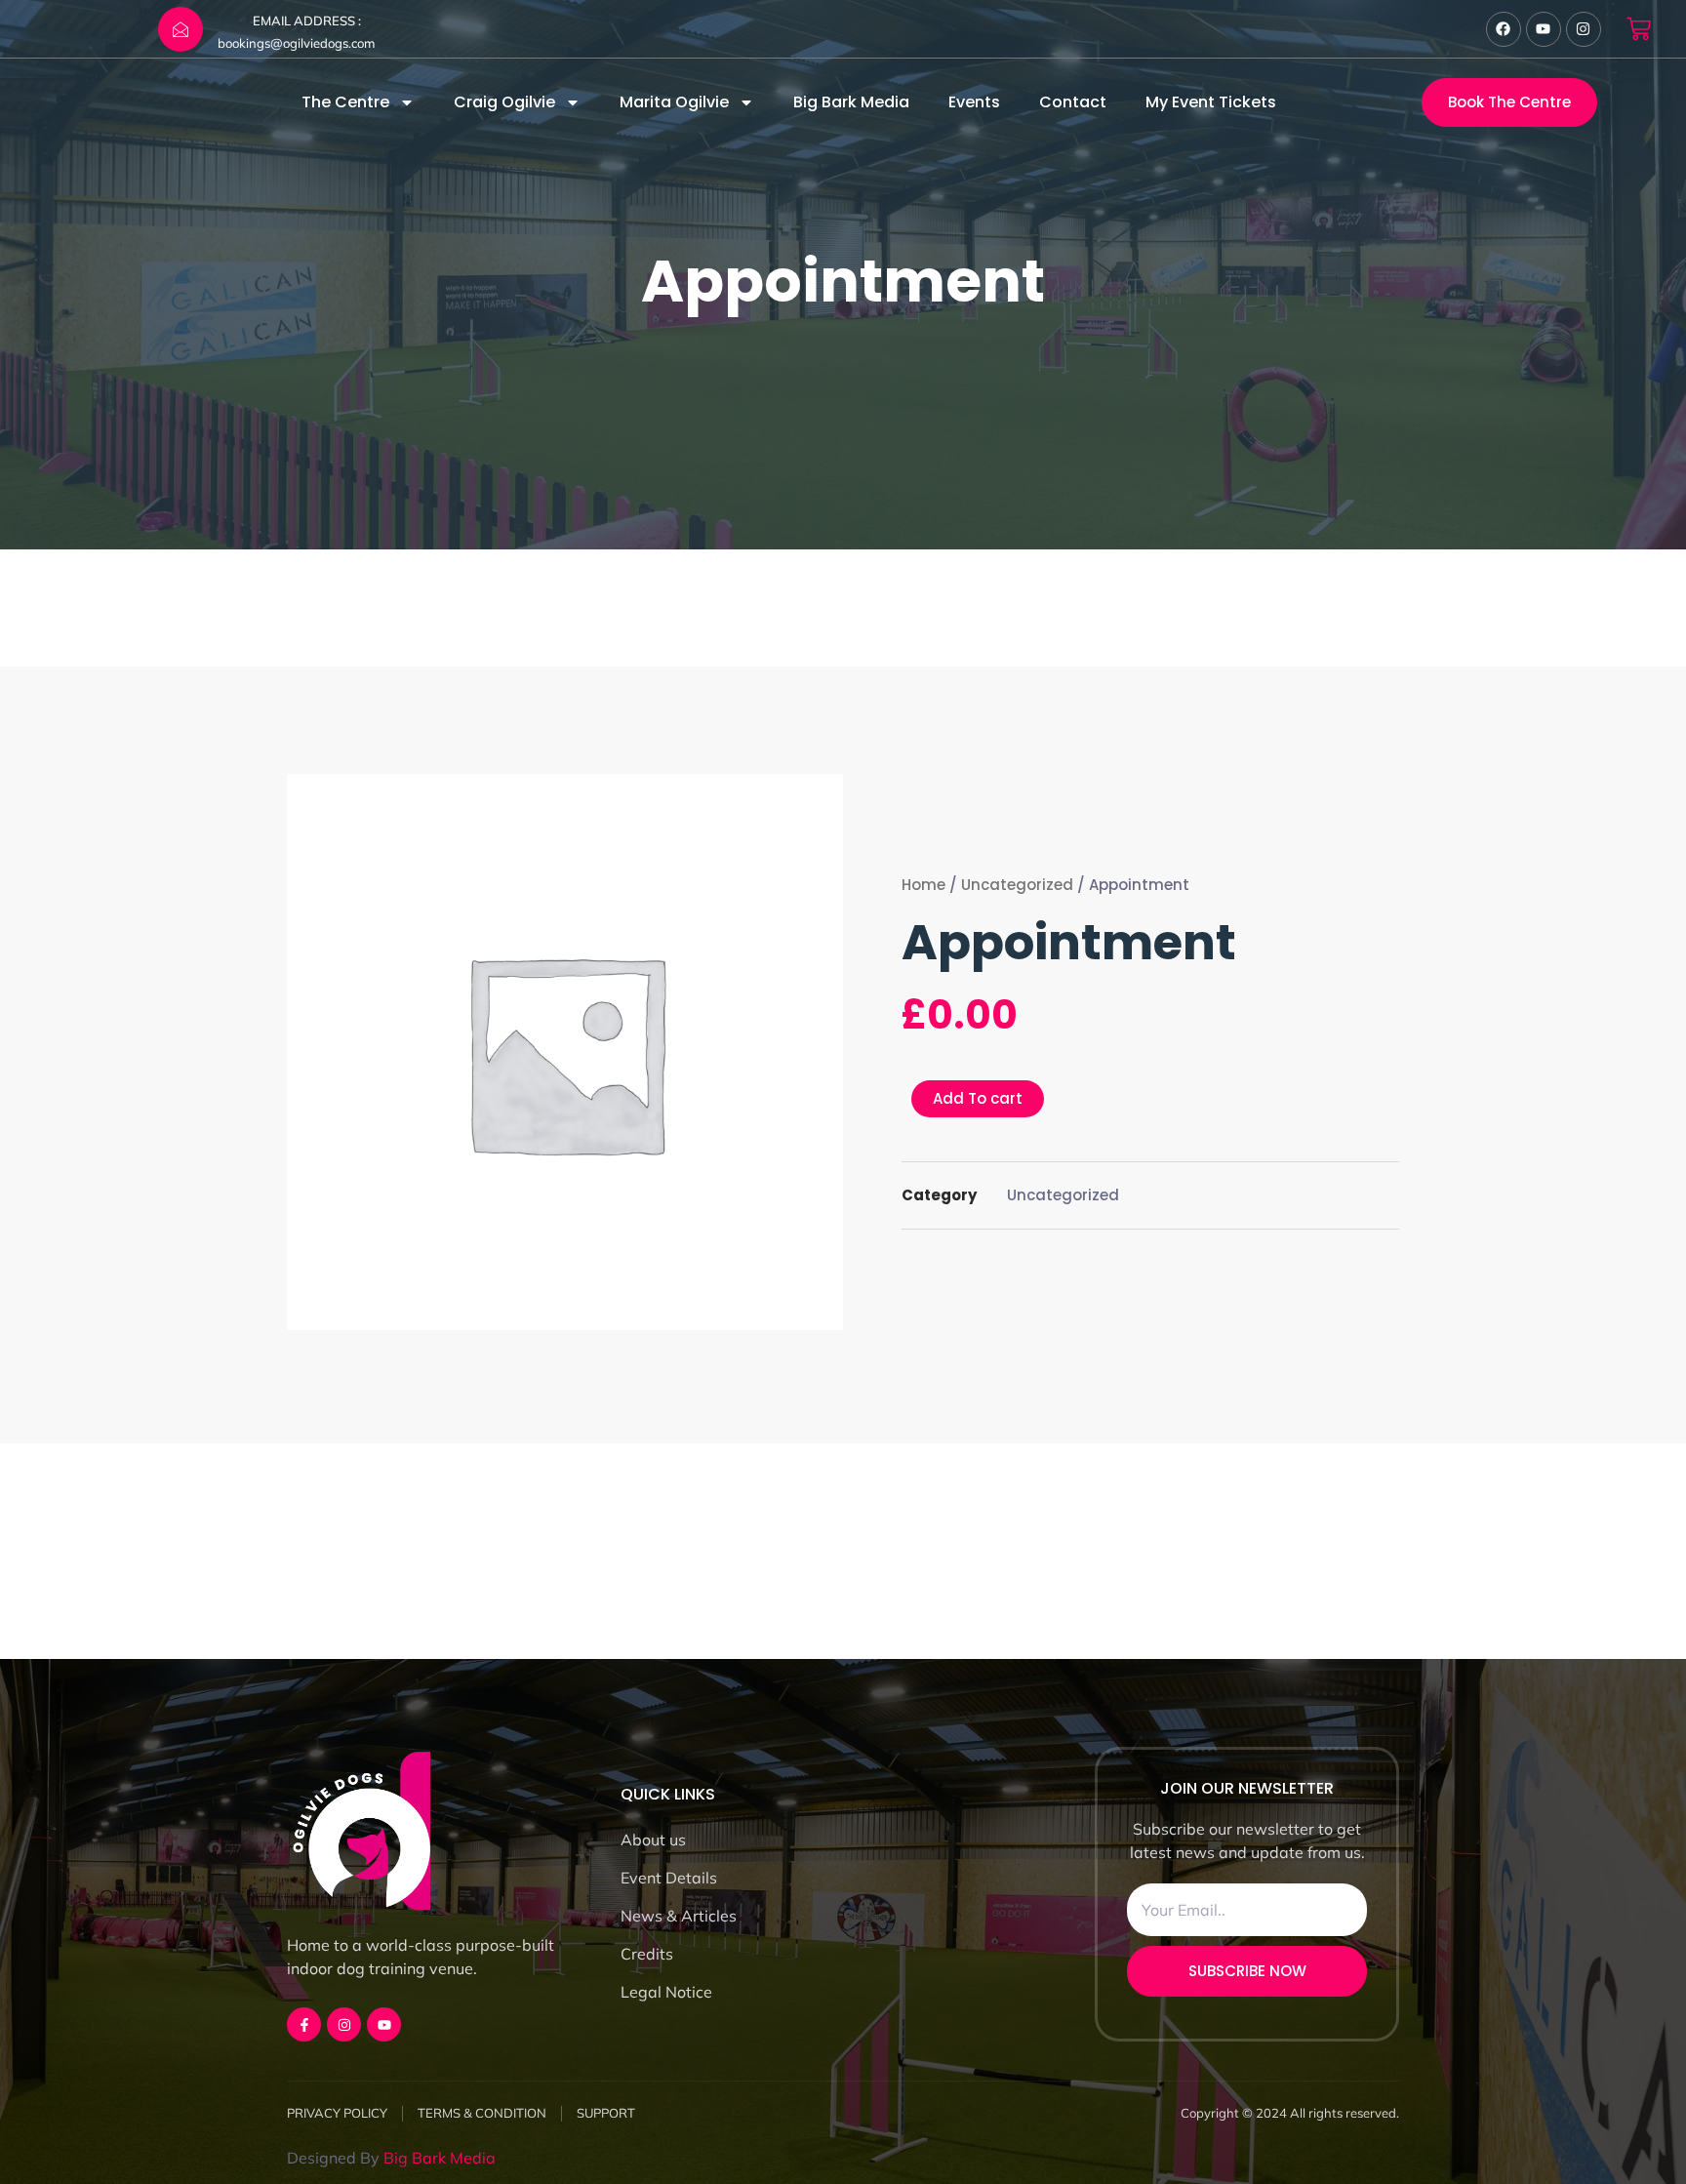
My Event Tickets (1211, 102)
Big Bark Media (851, 102)
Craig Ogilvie (504, 102)
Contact (1073, 102)
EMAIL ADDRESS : (307, 20)
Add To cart (978, 1098)
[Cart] (1639, 29)
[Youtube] (1544, 29)
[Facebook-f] (304, 2024)
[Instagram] (1584, 29)
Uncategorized (1017, 885)
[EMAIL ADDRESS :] (181, 29)
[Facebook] (1504, 29)
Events (974, 102)
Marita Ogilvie (674, 102)
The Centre (345, 102)
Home (923, 885)
